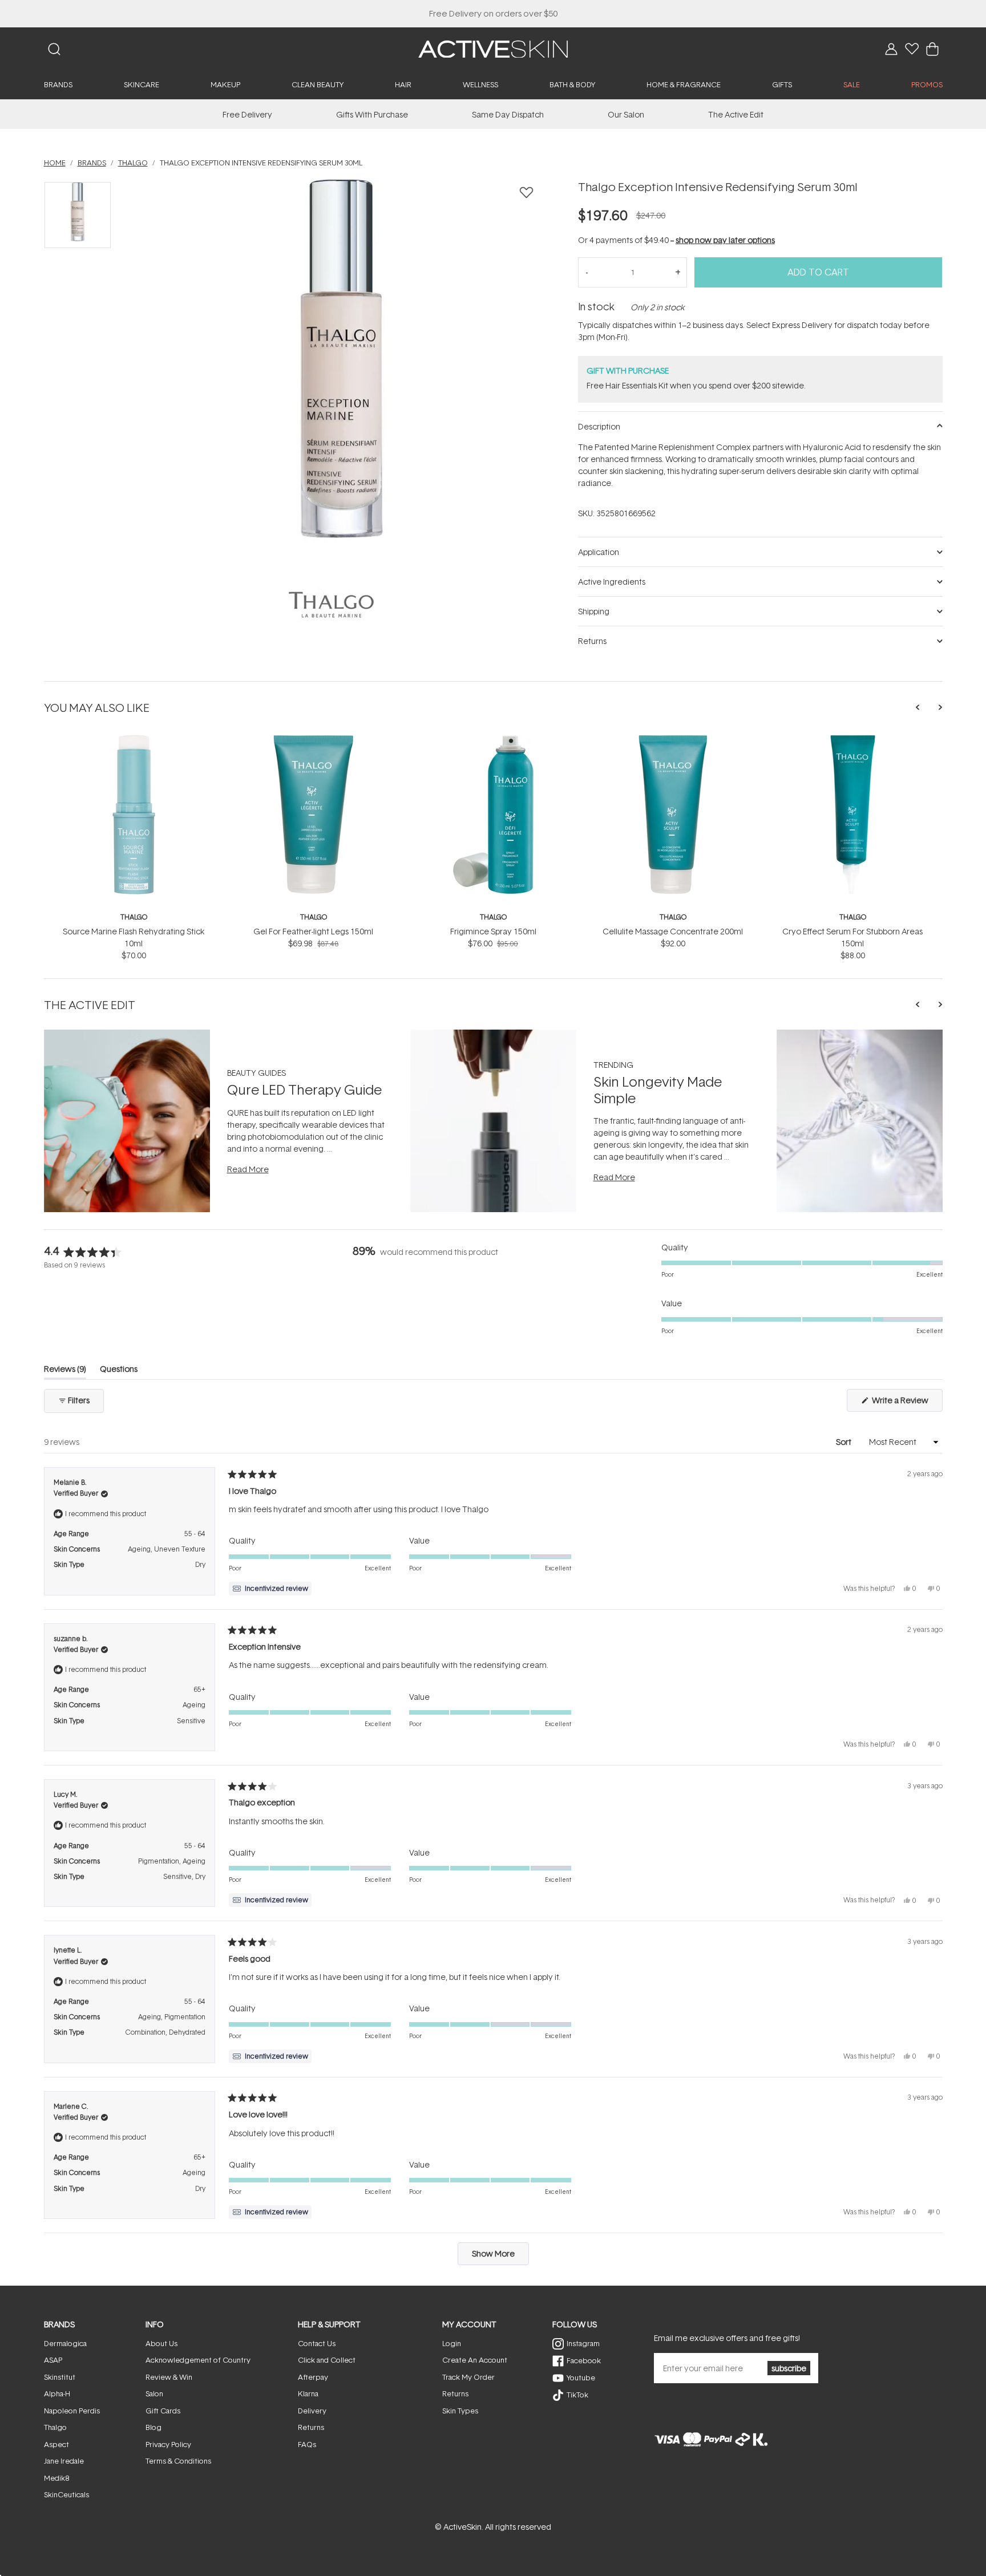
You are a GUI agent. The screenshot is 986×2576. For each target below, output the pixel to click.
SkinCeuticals (66, 2494)
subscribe (789, 2368)
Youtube (581, 2377)
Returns (311, 2427)
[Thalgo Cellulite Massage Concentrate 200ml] (673, 738)
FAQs (307, 2444)
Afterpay (313, 2377)
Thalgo (134, 917)
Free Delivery (247, 114)
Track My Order (468, 2377)
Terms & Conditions (178, 2461)
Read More (248, 1169)
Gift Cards (163, 2411)
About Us (161, 2343)
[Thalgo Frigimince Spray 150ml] (493, 738)
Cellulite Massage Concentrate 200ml (673, 931)
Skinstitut (60, 2377)
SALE (852, 84)
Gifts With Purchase (372, 114)
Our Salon (626, 114)
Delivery (312, 2411)
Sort (844, 1442)
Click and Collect (327, 2360)
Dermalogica (65, 2343)
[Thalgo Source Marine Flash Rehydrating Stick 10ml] (134, 738)
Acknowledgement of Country (198, 2360)
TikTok (577, 2395)
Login (452, 2343)
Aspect (56, 2444)
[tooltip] (270, 1589)
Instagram (583, 2343)
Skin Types (460, 2411)
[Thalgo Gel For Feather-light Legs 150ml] (314, 738)
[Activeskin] (493, 48)
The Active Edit (736, 114)
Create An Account (475, 2360)
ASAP (53, 2360)
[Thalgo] (331, 605)
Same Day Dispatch (508, 114)
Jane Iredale (64, 2461)
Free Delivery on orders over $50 (493, 13)
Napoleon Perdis (72, 2411)
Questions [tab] (119, 1371)
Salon (154, 2393)
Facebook (584, 2360)
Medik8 (56, 2478)
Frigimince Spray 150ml (493, 931)
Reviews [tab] (65, 1371)
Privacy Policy (168, 2444)
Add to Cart (818, 272)
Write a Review (906, 1403)
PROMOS (927, 84)
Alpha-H (57, 2393)
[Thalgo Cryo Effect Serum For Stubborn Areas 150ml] (853, 738)
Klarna (308, 2393)
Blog (153, 2427)
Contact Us (317, 2343)
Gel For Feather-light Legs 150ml (313, 931)
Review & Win (169, 2377)
